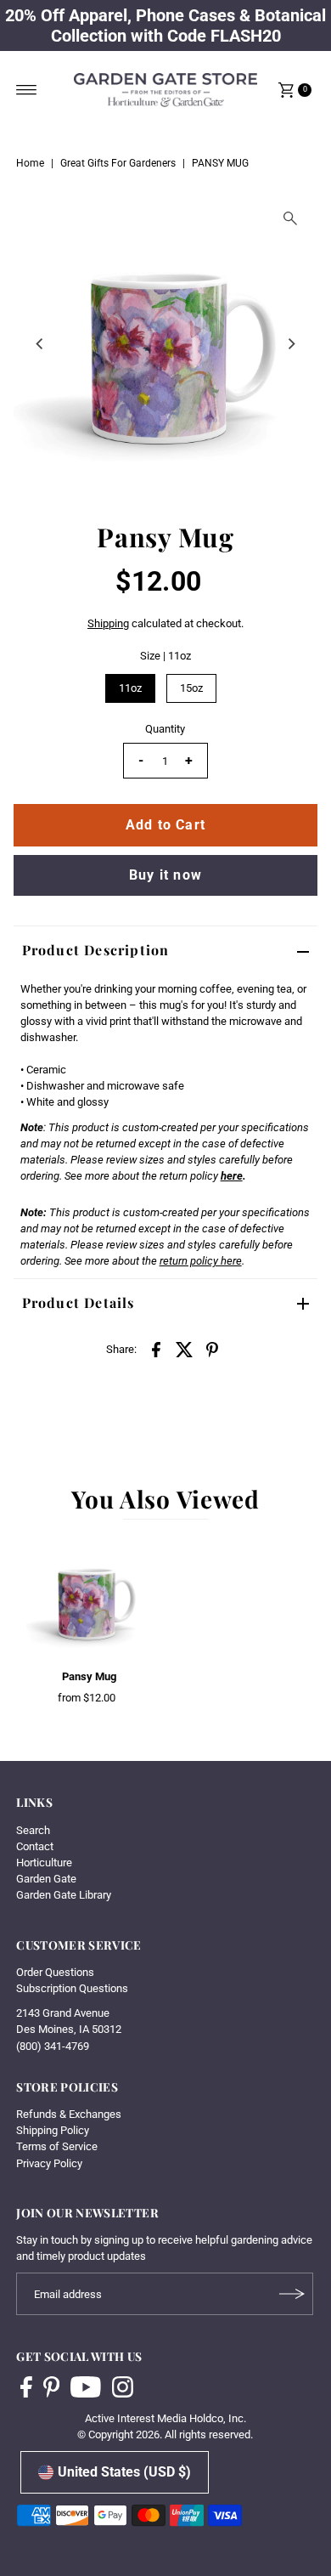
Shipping (108, 623)
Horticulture (44, 1863)
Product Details (79, 1302)
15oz (191, 688)
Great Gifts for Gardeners (118, 163)
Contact (35, 1846)
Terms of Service (57, 2146)
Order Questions (55, 1972)
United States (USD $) (124, 2472)
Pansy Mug (89, 1676)
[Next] (290, 343)
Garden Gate (46, 1879)
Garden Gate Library (64, 1895)
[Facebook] (26, 2389)
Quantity (165, 729)
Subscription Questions (72, 1988)
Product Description (96, 950)
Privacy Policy (49, 2163)
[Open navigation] (27, 90)
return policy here (201, 1261)
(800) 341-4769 (53, 2046)
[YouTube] (86, 2389)
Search (33, 1830)
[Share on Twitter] (184, 1349)
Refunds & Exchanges (69, 2114)
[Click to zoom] (290, 218)
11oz (130, 688)
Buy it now (165, 875)
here (232, 1176)
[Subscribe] (292, 2294)
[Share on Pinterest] (212, 1349)
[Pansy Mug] (90, 1598)
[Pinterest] (51, 2389)
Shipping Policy (53, 2130)
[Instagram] (123, 2389)
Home (30, 163)
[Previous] (41, 343)
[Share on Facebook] (156, 1349)
